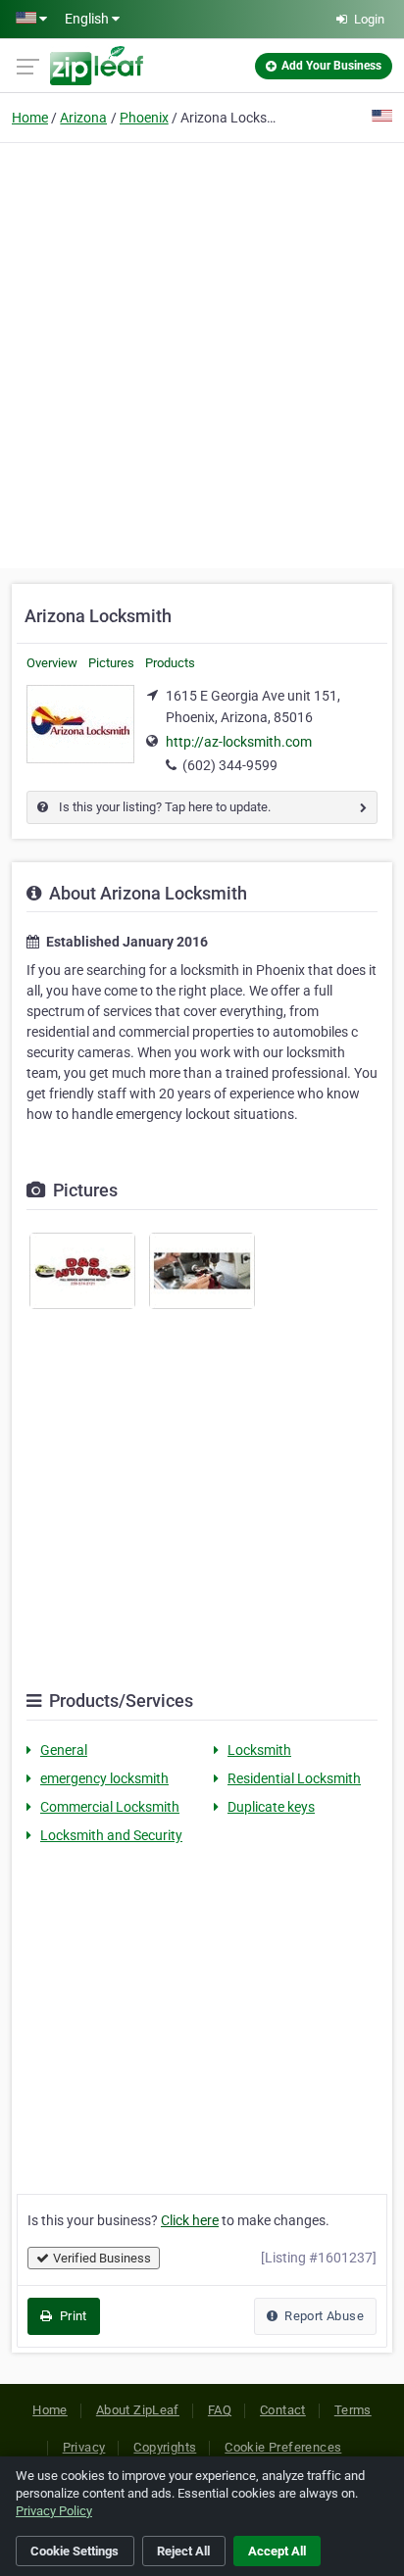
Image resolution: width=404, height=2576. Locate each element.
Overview (52, 663)
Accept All (277, 2551)
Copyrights (165, 2447)
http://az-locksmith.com (239, 742)
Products (170, 663)
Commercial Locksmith (110, 1807)
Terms (353, 2410)
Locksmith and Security (111, 1835)
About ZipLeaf (138, 2410)
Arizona (83, 118)
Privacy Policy (54, 2511)
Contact (283, 2410)
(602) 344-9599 (230, 765)
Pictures (111, 663)
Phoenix (144, 118)
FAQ (220, 2410)
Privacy (84, 2447)
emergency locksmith (104, 1778)
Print (71, 2316)
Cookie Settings (75, 2551)
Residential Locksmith (294, 1778)
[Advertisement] (202, 353)
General (64, 1750)
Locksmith (259, 1750)
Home (30, 118)
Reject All (183, 2551)
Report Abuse (323, 2316)
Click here (190, 2220)
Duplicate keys (271, 1807)
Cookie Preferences (283, 2447)
